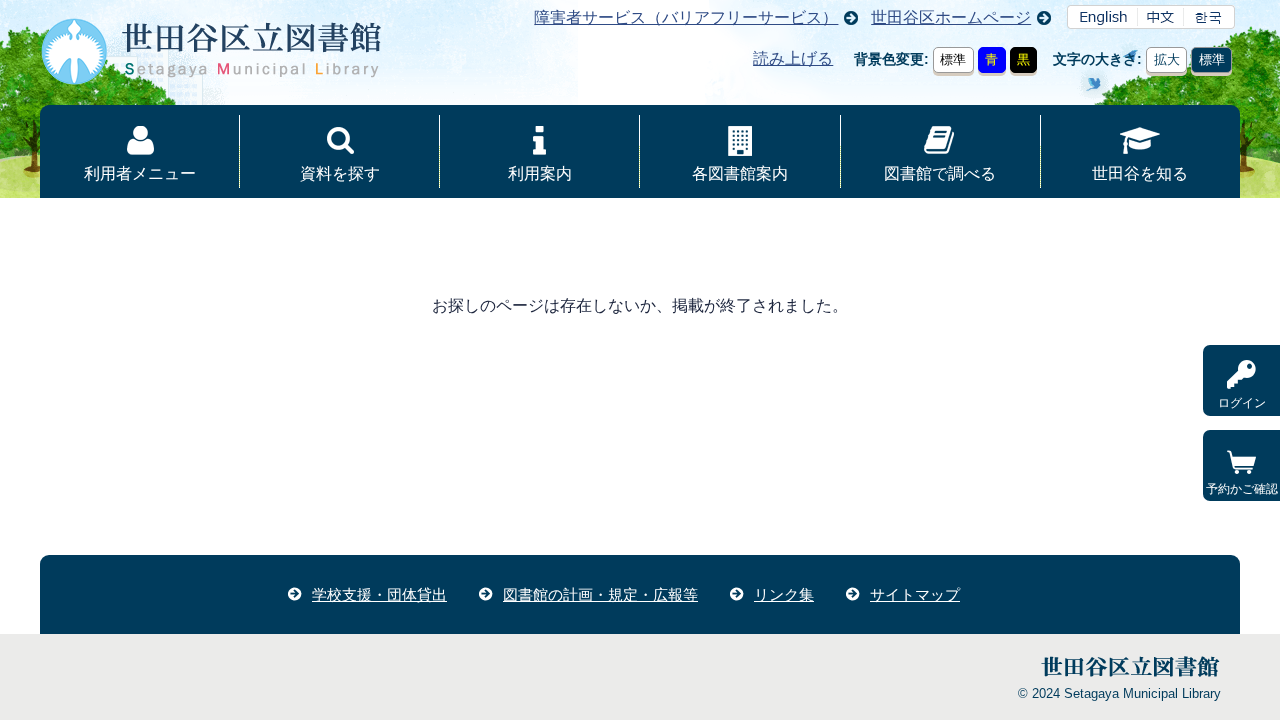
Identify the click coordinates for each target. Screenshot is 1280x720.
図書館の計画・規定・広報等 (600, 594)
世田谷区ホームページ (951, 17)
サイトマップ (915, 594)
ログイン (1242, 403)
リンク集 (784, 594)
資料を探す (340, 173)
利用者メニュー (140, 173)
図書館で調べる (940, 173)
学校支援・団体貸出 (379, 594)
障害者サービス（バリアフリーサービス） (686, 17)
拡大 (1167, 59)
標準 (953, 59)
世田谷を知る (1140, 173)
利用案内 (540, 173)
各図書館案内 (740, 173)
